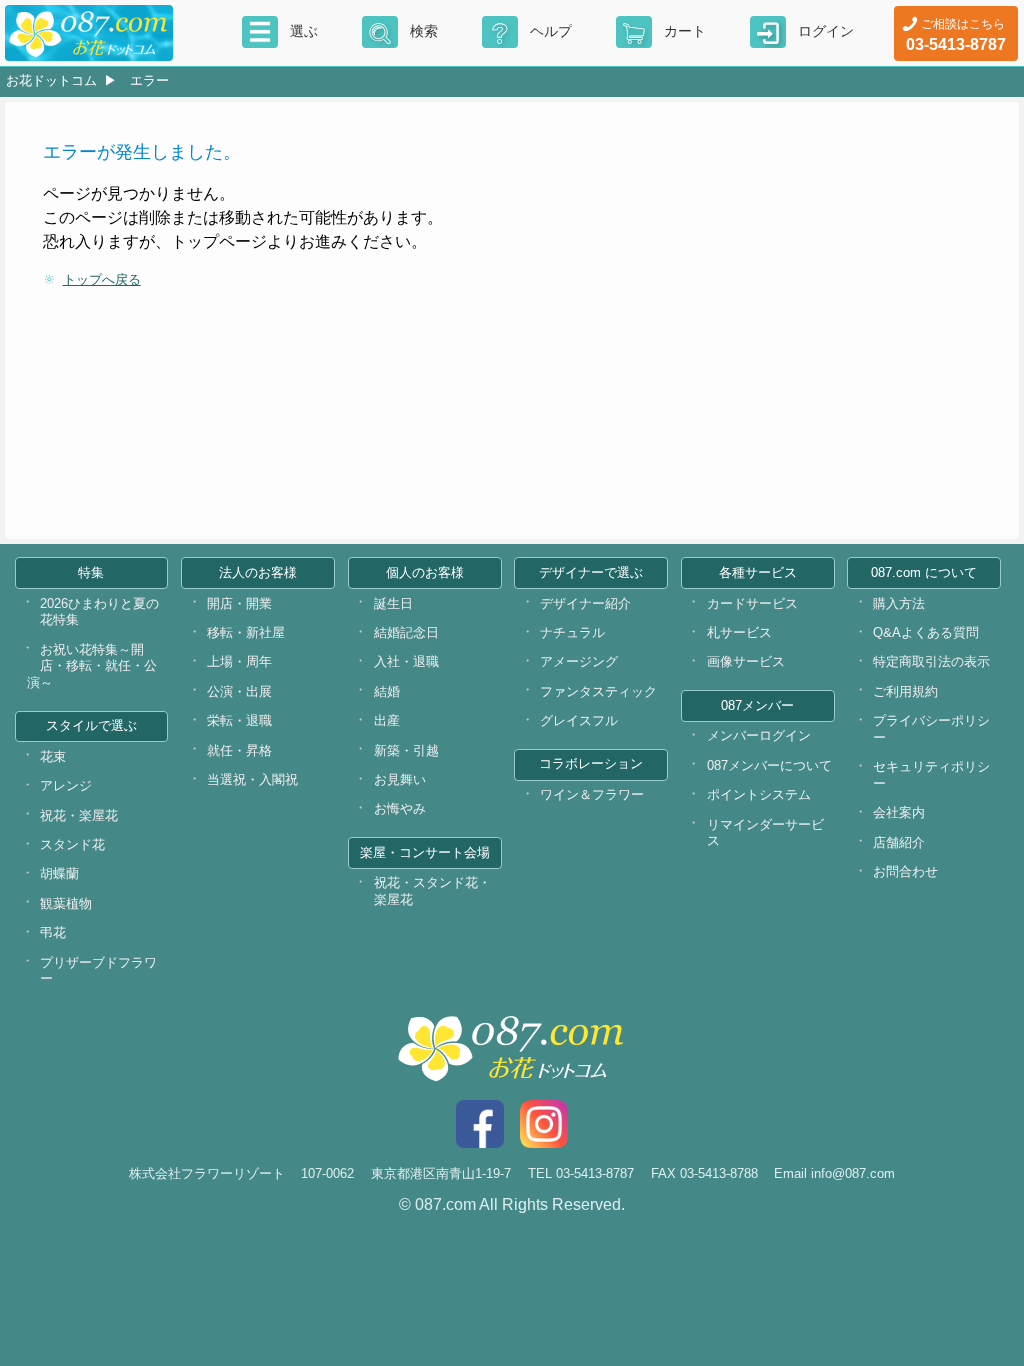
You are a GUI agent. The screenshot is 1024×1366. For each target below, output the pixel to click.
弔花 (53, 932)
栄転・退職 (239, 720)
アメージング (579, 661)
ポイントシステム (759, 794)
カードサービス (752, 603)
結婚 (387, 691)
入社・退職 (406, 661)
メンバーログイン (759, 735)
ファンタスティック (598, 691)
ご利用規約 (905, 691)
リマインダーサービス (765, 833)
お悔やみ (400, 808)
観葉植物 (66, 903)
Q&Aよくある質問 (926, 632)
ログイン (826, 31)
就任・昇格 (239, 750)
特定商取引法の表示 (931, 661)
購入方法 (899, 603)
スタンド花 (72, 844)
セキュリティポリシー (931, 775)
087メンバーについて (769, 765)
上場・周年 (239, 661)
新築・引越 (406, 750)
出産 (387, 720)
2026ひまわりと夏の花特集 (99, 612)
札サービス (739, 632)
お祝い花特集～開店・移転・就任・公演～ (92, 666)
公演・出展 (239, 691)
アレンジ (66, 785)
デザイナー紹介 (585, 603)
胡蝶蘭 (59, 873)
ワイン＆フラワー (592, 794)
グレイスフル (579, 720)
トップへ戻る (102, 279)
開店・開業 (239, 603)
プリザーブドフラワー (98, 971)
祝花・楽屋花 (79, 815)
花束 (53, 756)
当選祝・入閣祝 (252, 779)
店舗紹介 (899, 842)
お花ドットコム (51, 80)
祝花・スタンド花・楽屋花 (432, 891)
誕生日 (393, 603)
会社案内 (899, 812)
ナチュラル (572, 632)
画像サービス (746, 661)
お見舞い (400, 779)
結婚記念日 (406, 632)
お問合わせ (905, 871)
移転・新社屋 (246, 632)
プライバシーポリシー (931, 729)
